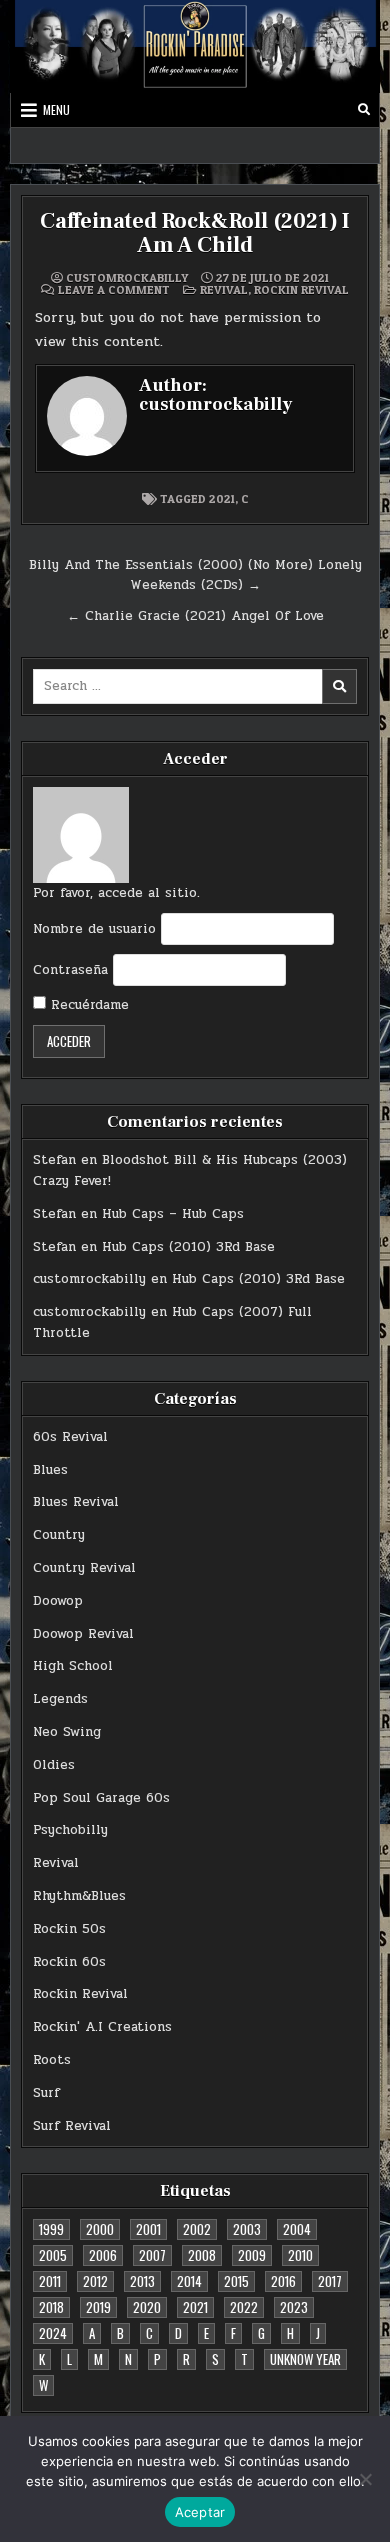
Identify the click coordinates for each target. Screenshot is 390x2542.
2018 (51, 2307)
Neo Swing (67, 1732)
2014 (189, 2281)
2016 (283, 2281)
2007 (152, 2255)
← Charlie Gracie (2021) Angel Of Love (195, 616)
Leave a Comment (114, 290)
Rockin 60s (69, 1962)
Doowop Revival (83, 1634)
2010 (300, 2255)
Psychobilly (70, 1830)
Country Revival (84, 1568)
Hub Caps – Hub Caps (173, 1214)
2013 (142, 2281)
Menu (56, 109)
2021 (222, 498)
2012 (95, 2281)
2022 (244, 2307)
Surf (46, 2093)
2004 (297, 2229)
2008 (202, 2255)
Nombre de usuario (94, 929)
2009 (252, 2255)
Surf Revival (72, 2126)
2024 (53, 2333)
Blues (50, 1470)
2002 (197, 2229)
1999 (51, 2229)
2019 (98, 2307)
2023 (294, 2307)
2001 (148, 2229)
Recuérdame (87, 1005)
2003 (247, 2229)
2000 (100, 2229)
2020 (147, 2307)
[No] (365, 2479)
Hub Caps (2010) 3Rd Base (188, 1247)
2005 (53, 2255)
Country (59, 1535)
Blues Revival (76, 1502)
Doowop (58, 1601)
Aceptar (200, 2512)
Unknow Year (305, 2359)
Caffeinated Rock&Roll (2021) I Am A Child (195, 233)
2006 (103, 2255)
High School (73, 1666)
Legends (60, 1699)
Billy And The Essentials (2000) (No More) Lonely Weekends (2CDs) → (195, 575)
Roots (52, 2060)
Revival (224, 289)
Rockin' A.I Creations (102, 2027)
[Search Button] (364, 110)
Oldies (54, 1765)
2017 (330, 2281)
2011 (50, 2281)
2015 (236, 2281)
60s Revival (70, 1437)
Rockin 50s (69, 1929)
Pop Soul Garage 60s (101, 1798)
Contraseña (70, 970)
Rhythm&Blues (79, 1896)
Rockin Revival (301, 289)
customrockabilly (127, 278)
